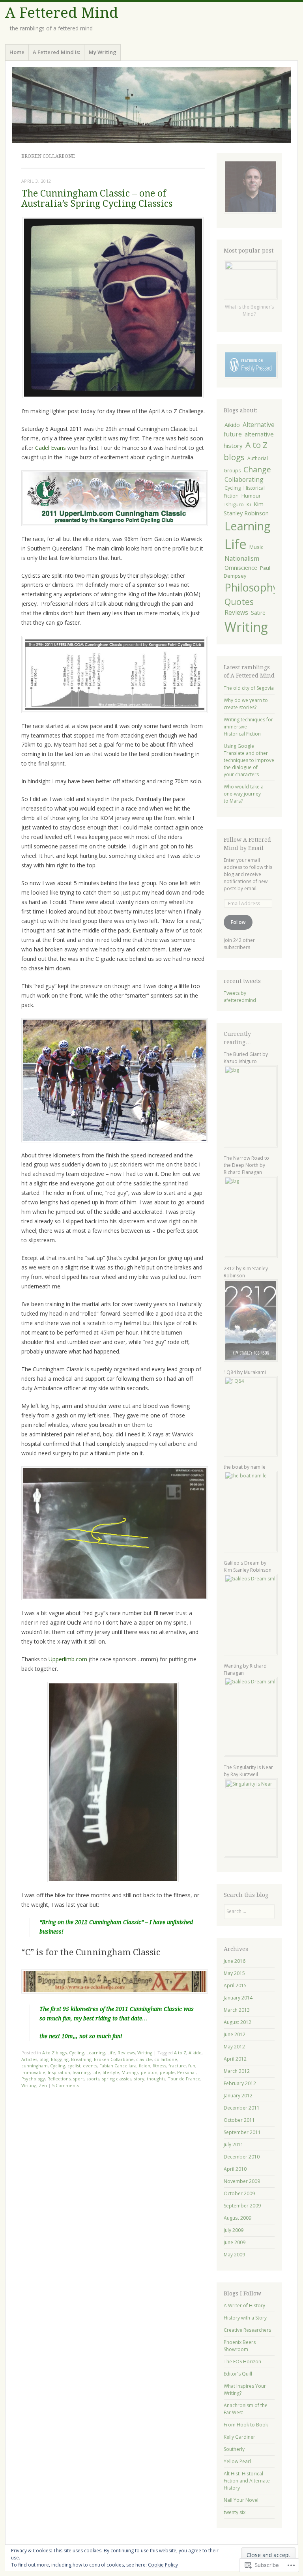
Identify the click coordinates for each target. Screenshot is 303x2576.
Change (257, 469)
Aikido (195, 2053)
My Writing (103, 52)
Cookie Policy (163, 2565)
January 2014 (238, 1998)
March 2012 (237, 2071)
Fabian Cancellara (118, 2066)
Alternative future (249, 429)
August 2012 (238, 2022)
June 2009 (235, 2242)
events (90, 2066)
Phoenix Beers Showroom (240, 2346)
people (167, 2072)
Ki (249, 504)
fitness (159, 2066)
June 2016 (235, 1961)
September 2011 (242, 2132)
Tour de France (184, 2079)
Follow (238, 922)
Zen (43, 2085)
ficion (145, 2066)
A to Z (180, 2053)
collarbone (166, 2059)
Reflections (59, 2079)
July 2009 (234, 2230)
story (139, 2079)
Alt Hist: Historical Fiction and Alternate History (247, 2481)
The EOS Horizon (242, 2362)
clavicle (144, 2059)
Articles (29, 2059)
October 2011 (239, 2120)
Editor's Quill (238, 2374)
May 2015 (234, 1973)
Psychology (33, 2079)
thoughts (156, 2079)
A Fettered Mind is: (56, 52)
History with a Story (245, 2318)
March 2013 (237, 2010)
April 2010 (235, 2169)
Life (111, 2053)
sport (79, 2079)
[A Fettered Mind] (151, 105)
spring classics (117, 2079)
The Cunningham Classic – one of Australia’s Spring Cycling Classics (97, 198)
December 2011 (242, 2108)
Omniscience (241, 567)
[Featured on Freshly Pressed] (251, 377)
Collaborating (244, 479)
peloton (149, 2072)
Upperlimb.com (68, 1659)
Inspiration (59, 2072)
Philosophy (251, 587)
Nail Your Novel (241, 2500)
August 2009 (238, 2218)
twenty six (235, 2512)
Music (256, 547)
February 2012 (240, 2083)
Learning (96, 2053)
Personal (186, 2072)
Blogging (60, 2059)
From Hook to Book (246, 2425)
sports (93, 2079)
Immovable (33, 2072)
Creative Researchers (247, 2330)
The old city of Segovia (249, 688)
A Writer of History (244, 2305)
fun (192, 2066)
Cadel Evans (50, 448)
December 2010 (242, 2157)
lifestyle (111, 2072)
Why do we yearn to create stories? (246, 704)
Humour (251, 496)
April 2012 (235, 2059)
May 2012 (234, 2047)
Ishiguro (234, 504)
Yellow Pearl (237, 2461)
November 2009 (242, 2181)
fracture (177, 2066)
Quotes (239, 602)
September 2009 (242, 2206)
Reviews (126, 2053)
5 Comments (65, 2085)
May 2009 (234, 2255)
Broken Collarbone (114, 2059)
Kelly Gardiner (239, 2437)
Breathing (81, 2059)
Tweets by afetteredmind (240, 997)
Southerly (234, 2449)
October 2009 (239, 2193)
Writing (145, 2053)
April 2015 (235, 1985)
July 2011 (234, 2144)
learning (81, 2072)
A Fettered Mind (62, 13)
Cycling (77, 2053)
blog (44, 2059)
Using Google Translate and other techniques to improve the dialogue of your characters (249, 760)
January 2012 (238, 2096)
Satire (258, 613)
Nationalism (242, 558)
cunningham (35, 2066)
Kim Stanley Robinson (246, 508)
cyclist (74, 2066)
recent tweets (242, 981)
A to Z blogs (54, 2053)
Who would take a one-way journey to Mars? (244, 794)
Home (17, 52)
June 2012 (235, 2034)
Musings (130, 2072)
